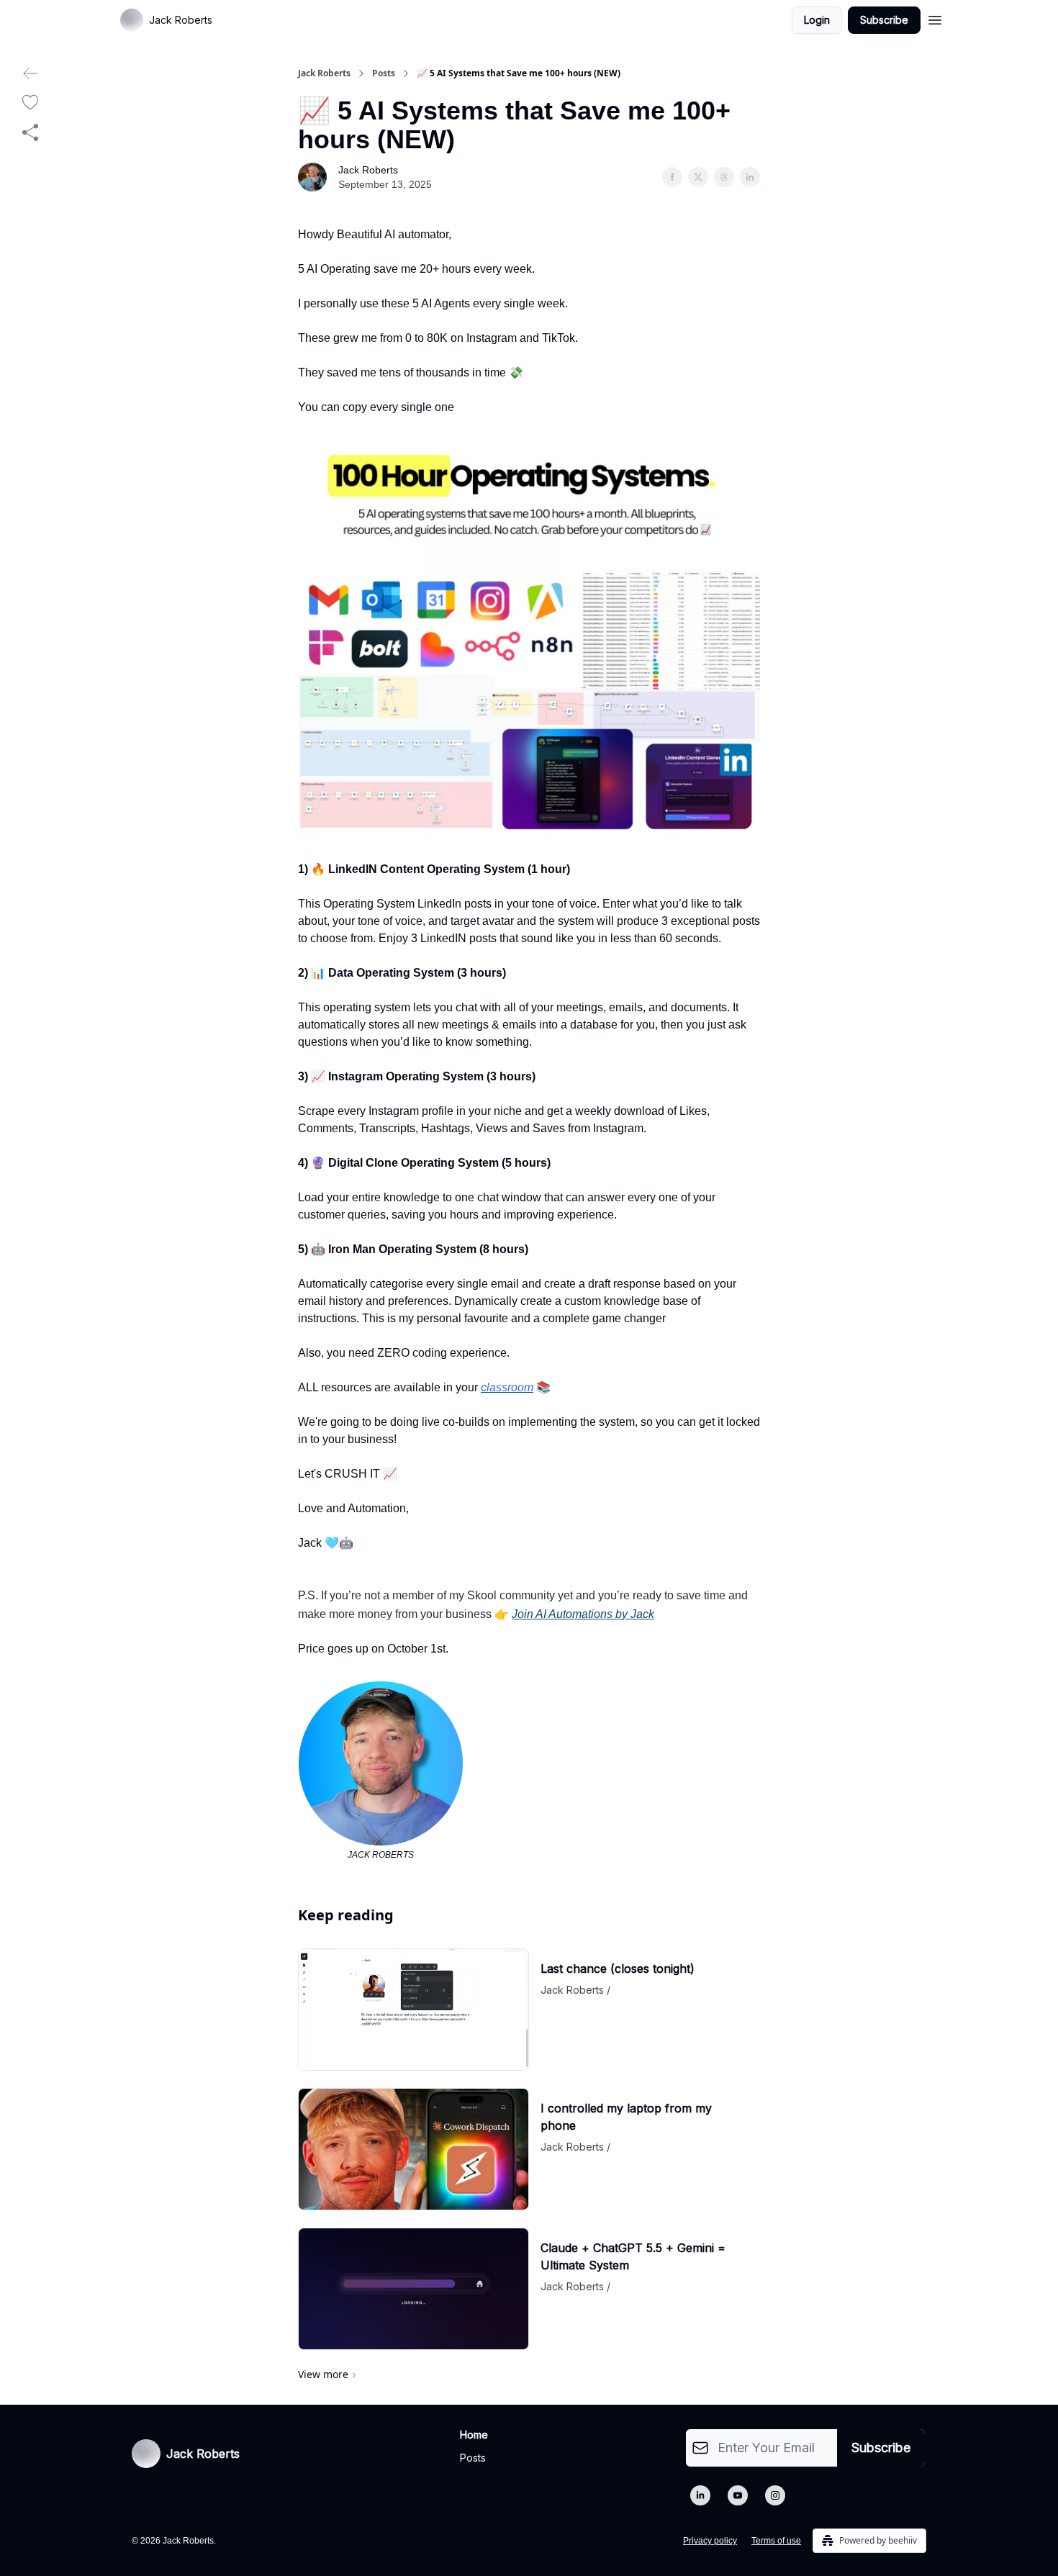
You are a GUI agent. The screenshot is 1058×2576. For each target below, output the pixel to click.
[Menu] (935, 18)
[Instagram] (775, 2495)
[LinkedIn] (700, 2495)
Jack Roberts (324, 73)
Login (817, 20)
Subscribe (884, 20)
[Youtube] (738, 2495)
